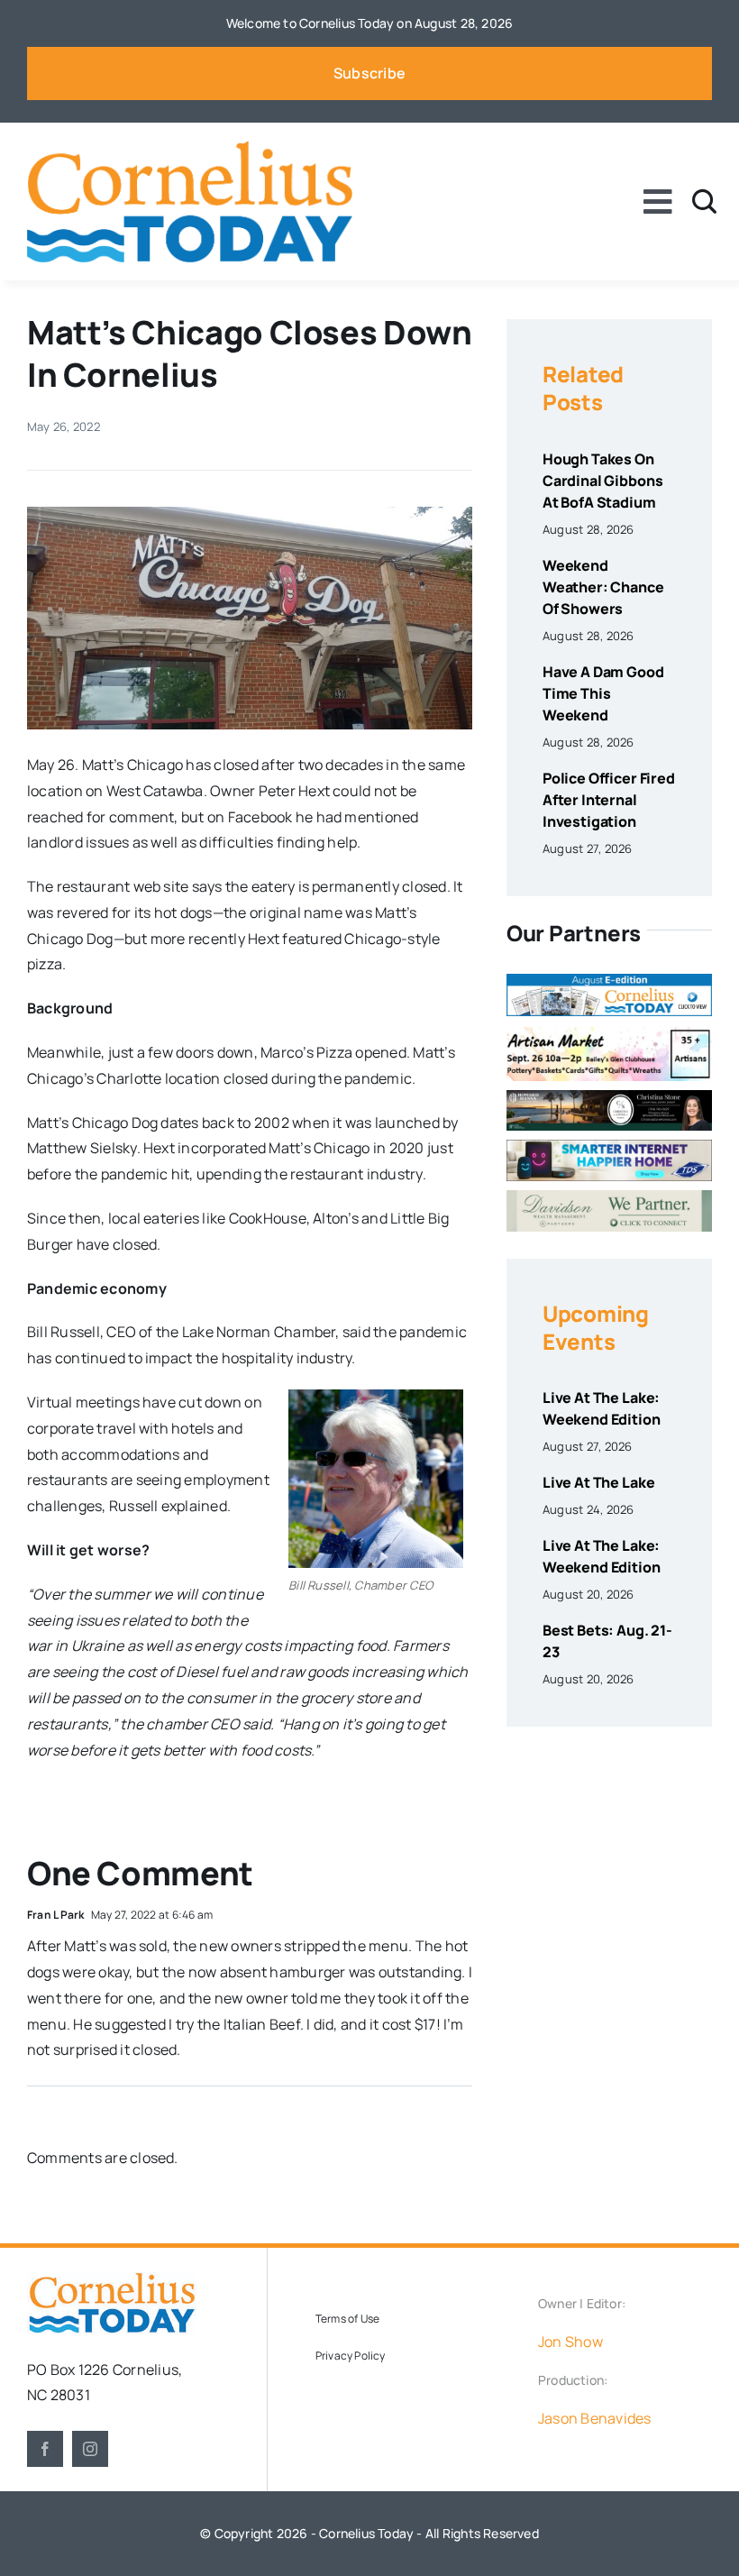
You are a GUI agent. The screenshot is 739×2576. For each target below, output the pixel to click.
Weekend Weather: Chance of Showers (603, 587)
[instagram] (90, 2449)
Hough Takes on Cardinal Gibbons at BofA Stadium (602, 481)
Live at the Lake (598, 1482)
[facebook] (45, 2449)
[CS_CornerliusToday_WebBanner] (609, 1097)
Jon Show (570, 2342)
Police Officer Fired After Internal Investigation (609, 800)
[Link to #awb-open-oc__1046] (704, 202)
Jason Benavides (595, 2418)
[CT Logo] (190, 148)
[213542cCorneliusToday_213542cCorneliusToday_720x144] (609, 1147)
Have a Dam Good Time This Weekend (603, 693)
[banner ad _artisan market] (609, 1032)
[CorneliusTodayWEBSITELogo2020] (112, 2279)
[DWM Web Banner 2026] (609, 1197)
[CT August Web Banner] (609, 981)
